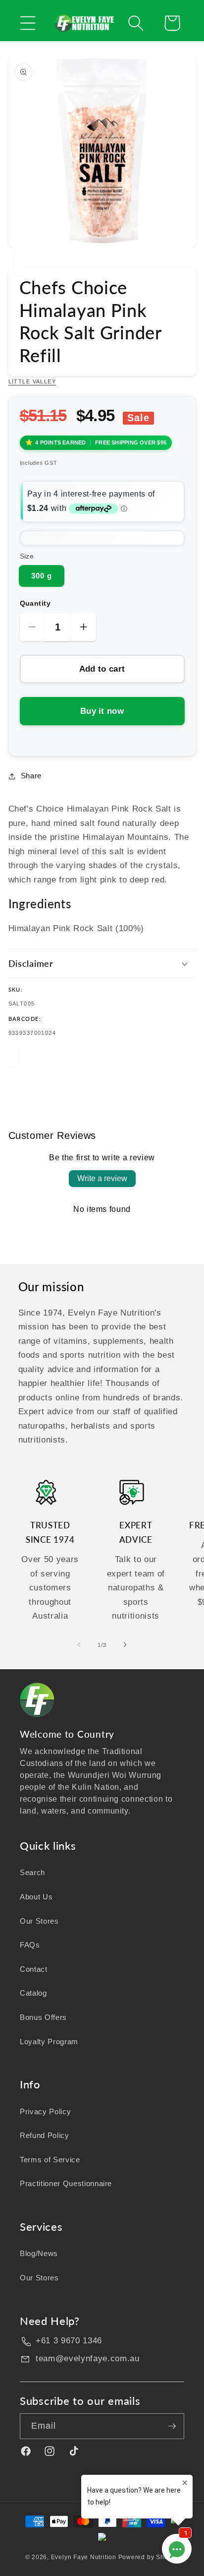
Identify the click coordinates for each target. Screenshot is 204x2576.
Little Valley (32, 381)
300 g (42, 576)
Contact (34, 1969)
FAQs (30, 1945)
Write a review (102, 1178)
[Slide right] (125, 1645)
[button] (28, 23)
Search (32, 1872)
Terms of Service (50, 2160)
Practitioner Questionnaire (66, 2183)
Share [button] (31, 776)
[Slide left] (79, 1645)
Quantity (35, 603)
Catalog (33, 1993)
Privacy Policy (45, 2111)
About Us (36, 1897)
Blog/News (39, 2253)
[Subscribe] (172, 2426)
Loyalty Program (49, 2042)
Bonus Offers (43, 2017)
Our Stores (39, 1921)
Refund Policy (45, 2135)
